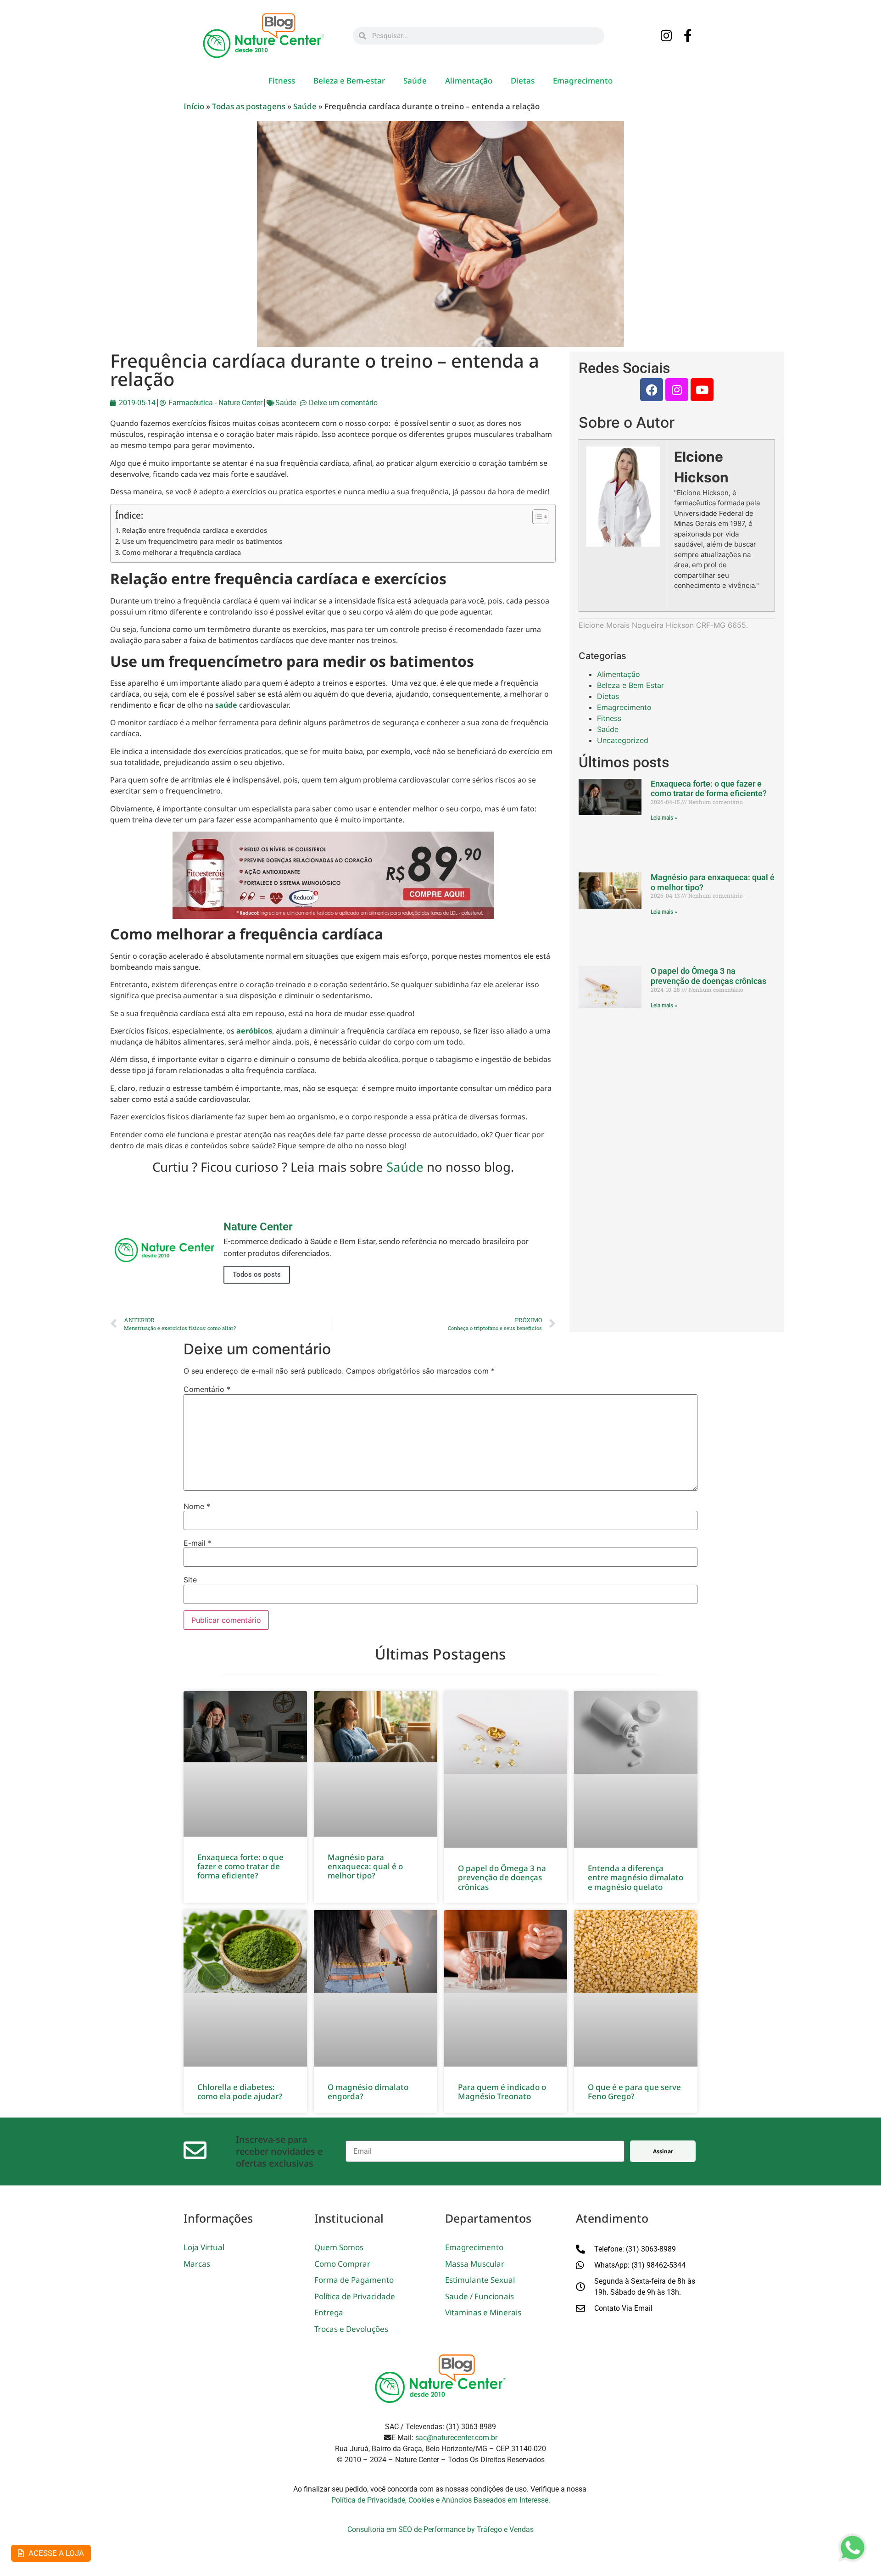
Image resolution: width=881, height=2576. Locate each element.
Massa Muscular (475, 2264)
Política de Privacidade (355, 2296)
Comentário (207, 1389)
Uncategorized (623, 740)
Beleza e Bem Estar (630, 685)
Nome (197, 1506)
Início (194, 106)
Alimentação (469, 81)
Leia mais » (664, 818)
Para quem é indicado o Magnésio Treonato (502, 2092)
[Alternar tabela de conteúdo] (536, 517)
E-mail (198, 1543)
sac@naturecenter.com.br (456, 2438)
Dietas (523, 81)
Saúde (415, 81)
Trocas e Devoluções (351, 2329)
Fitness (282, 81)
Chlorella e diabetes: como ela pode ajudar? (240, 2092)
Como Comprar (342, 2264)
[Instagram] (667, 36)
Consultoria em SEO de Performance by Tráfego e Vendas (440, 2529)
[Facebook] (652, 390)
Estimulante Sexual (480, 2280)
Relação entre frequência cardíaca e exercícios (195, 530)
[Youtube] (702, 390)
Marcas (197, 2264)
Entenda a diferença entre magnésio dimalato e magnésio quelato (636, 1878)
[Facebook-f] (688, 36)
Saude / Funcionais (480, 2296)
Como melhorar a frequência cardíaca (181, 552)
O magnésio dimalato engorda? (368, 2092)
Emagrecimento (583, 81)
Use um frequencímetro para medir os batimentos (202, 541)
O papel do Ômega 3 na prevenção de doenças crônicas (708, 976)
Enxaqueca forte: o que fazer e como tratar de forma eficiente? (709, 789)
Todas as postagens (249, 106)
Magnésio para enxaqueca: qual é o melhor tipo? (365, 1866)
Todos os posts (257, 1274)
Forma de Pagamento (354, 2280)
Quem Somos (339, 2247)
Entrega (329, 2312)
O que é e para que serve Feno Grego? (634, 2092)
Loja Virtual (204, 2247)
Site (190, 1580)
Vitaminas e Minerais (483, 2312)
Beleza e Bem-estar (349, 81)
